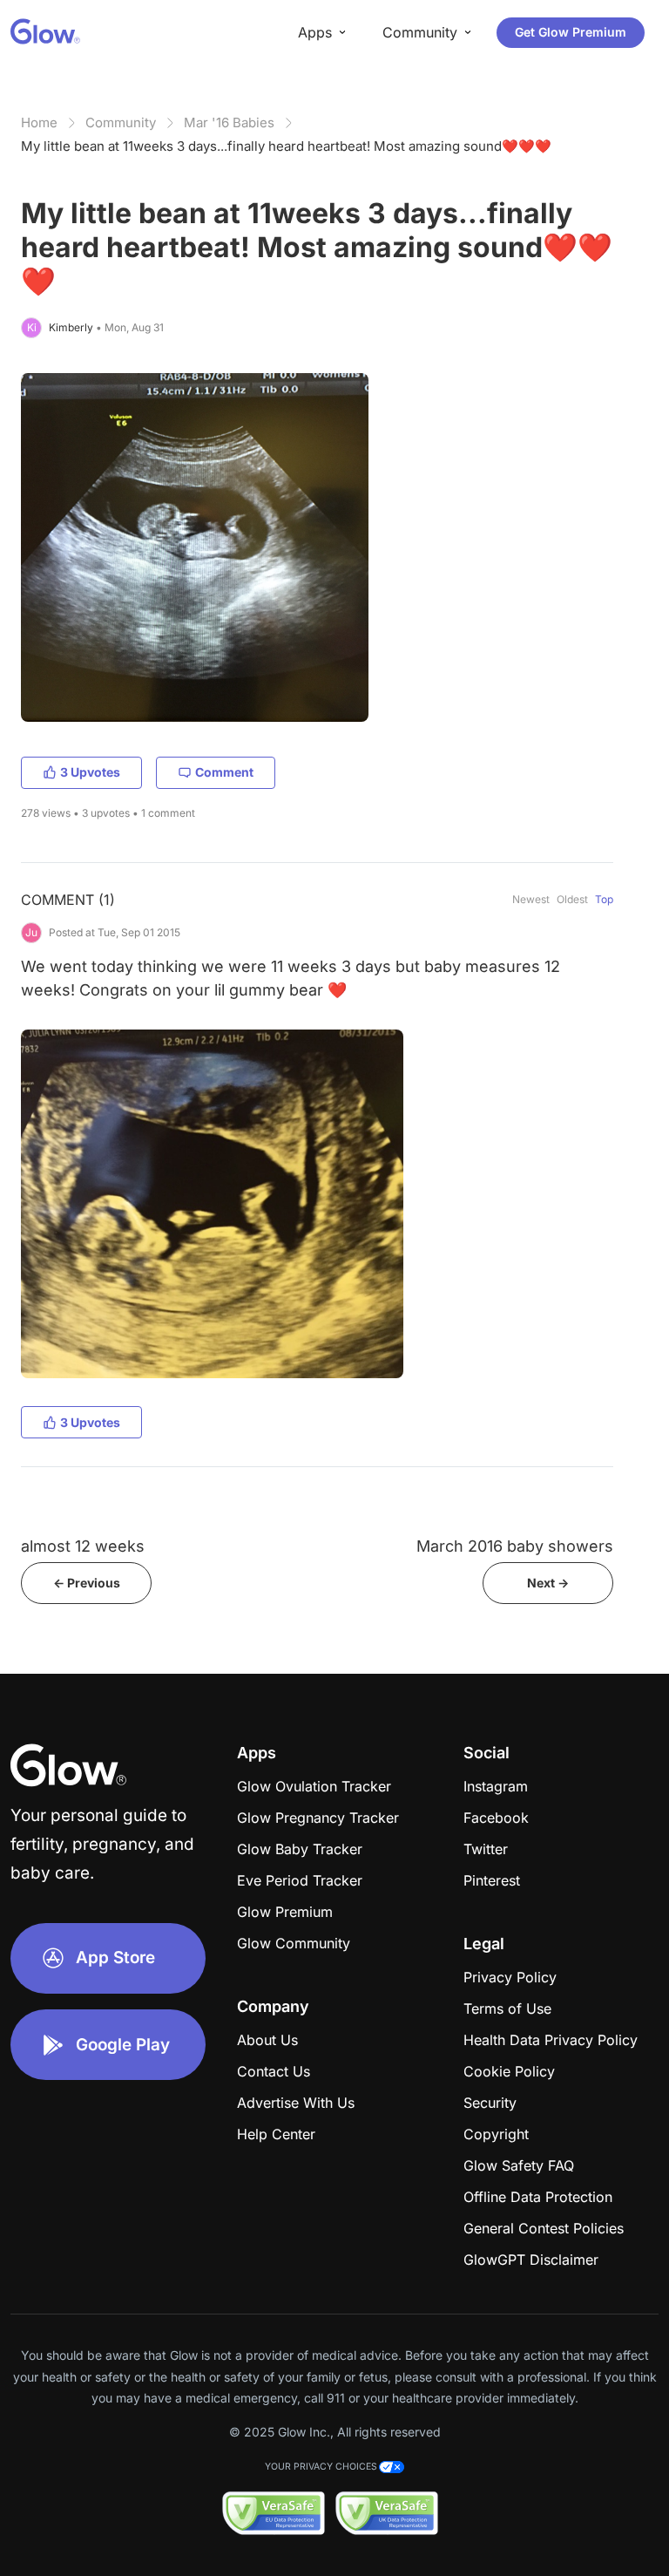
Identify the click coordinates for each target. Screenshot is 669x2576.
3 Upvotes (90, 772)
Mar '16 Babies (229, 122)
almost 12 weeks (83, 1546)
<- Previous (87, 1583)
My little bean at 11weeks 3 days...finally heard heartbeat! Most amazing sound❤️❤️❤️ (286, 146)
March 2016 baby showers (515, 1546)
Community (121, 122)
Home (39, 122)
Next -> (548, 1583)
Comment (224, 772)
